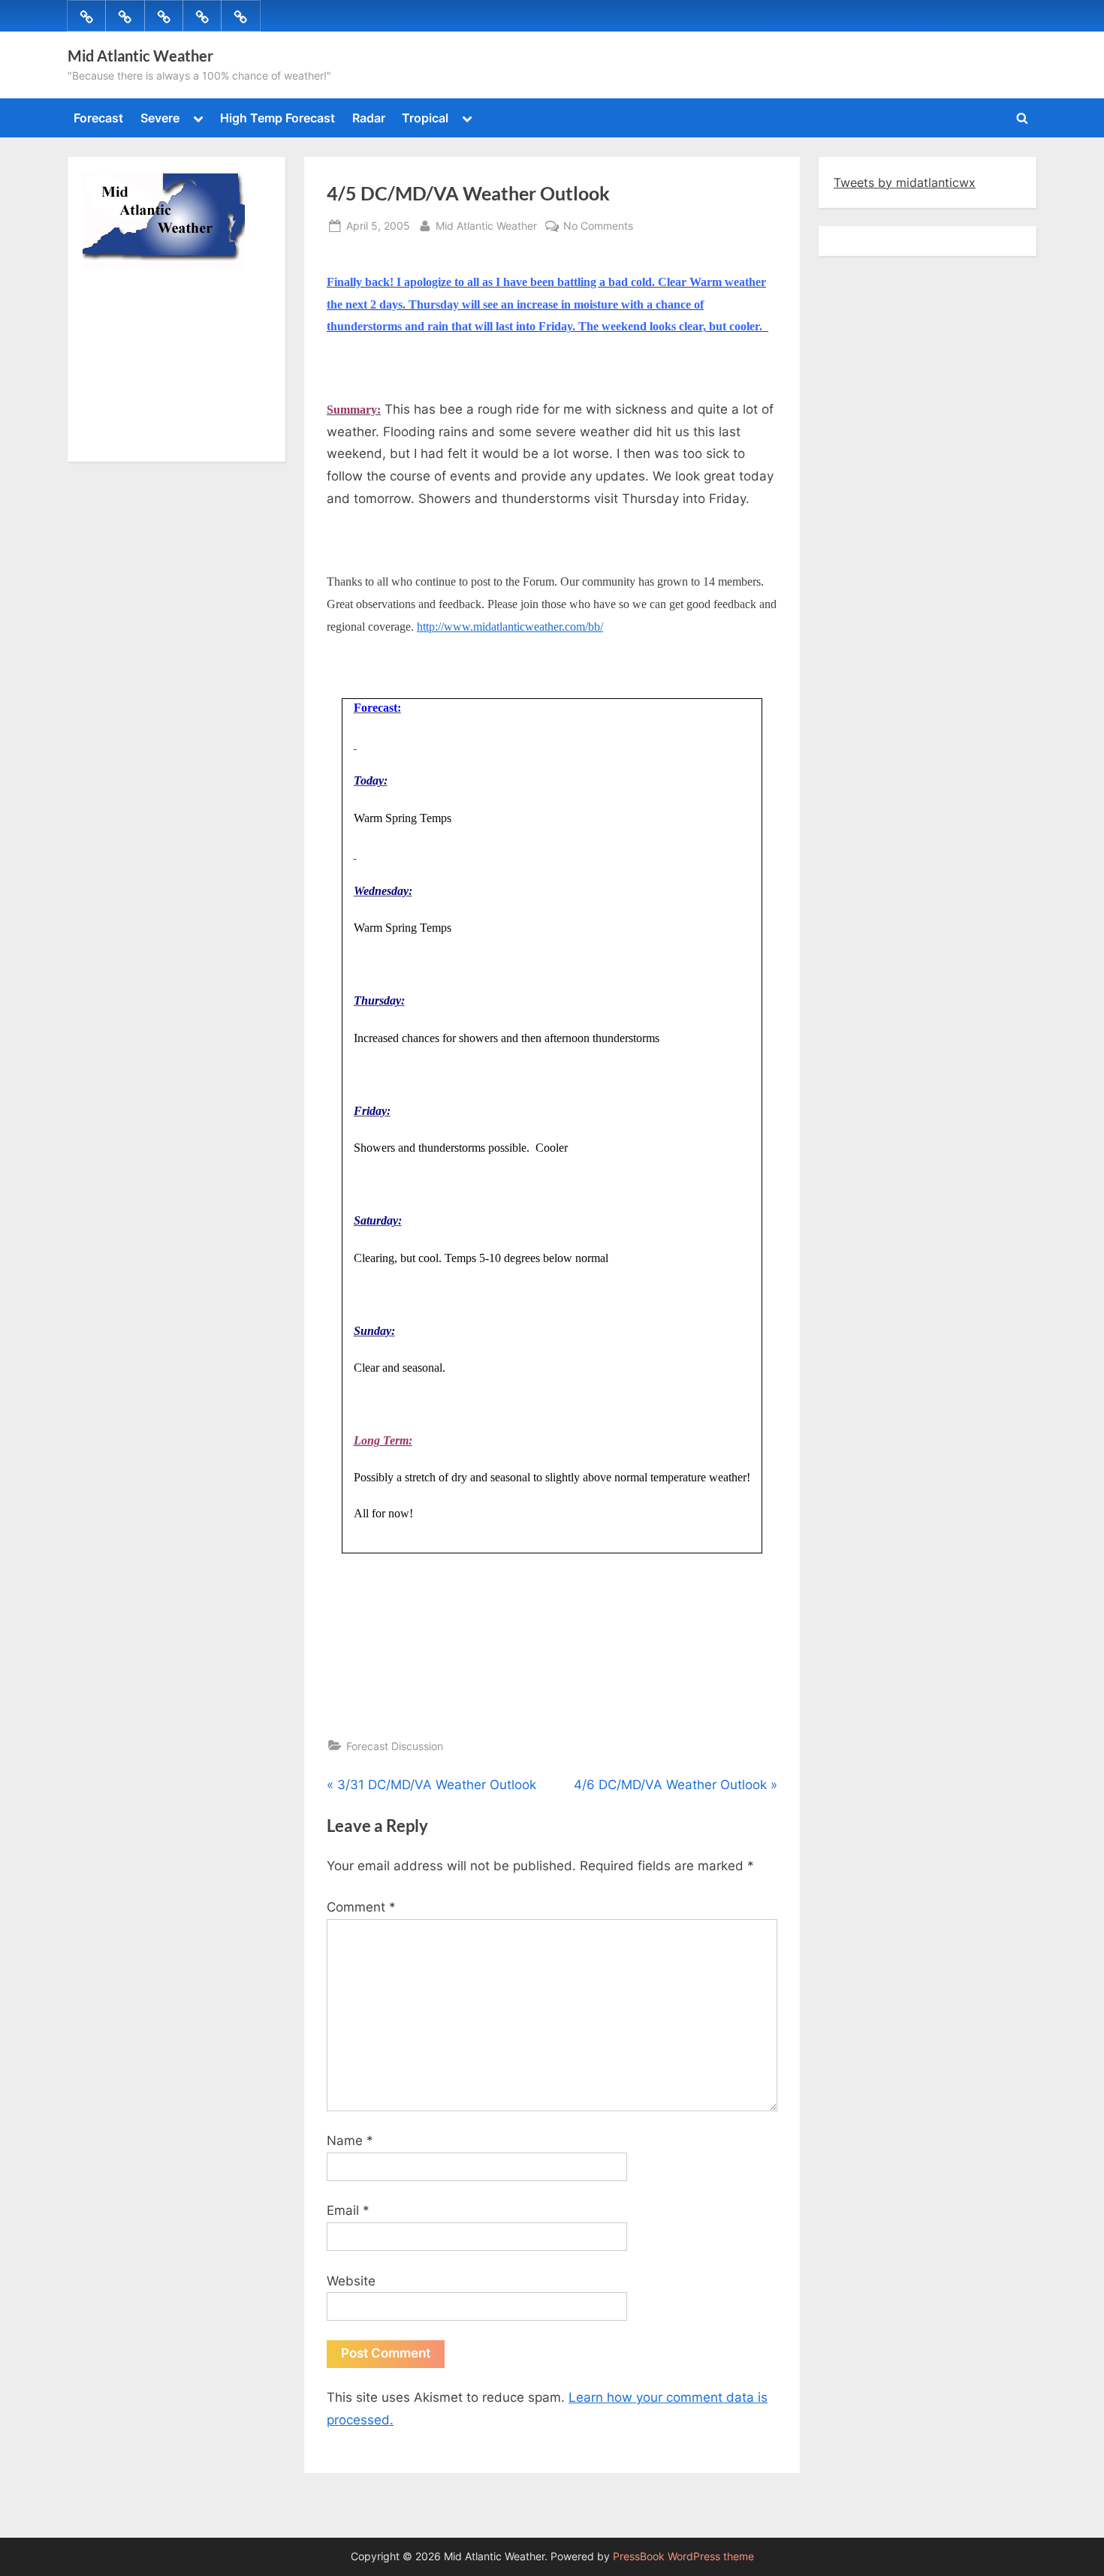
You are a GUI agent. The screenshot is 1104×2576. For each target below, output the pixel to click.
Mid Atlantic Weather (140, 56)
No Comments (598, 227)
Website (351, 2281)
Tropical (425, 118)
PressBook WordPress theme (683, 2556)
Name (350, 2141)
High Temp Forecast (278, 118)
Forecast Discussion (395, 1746)
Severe (160, 118)
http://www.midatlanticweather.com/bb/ (510, 627)
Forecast (98, 118)
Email (348, 2210)
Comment (361, 1907)
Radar (369, 118)
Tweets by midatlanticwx (905, 182)
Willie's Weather (145, 439)
